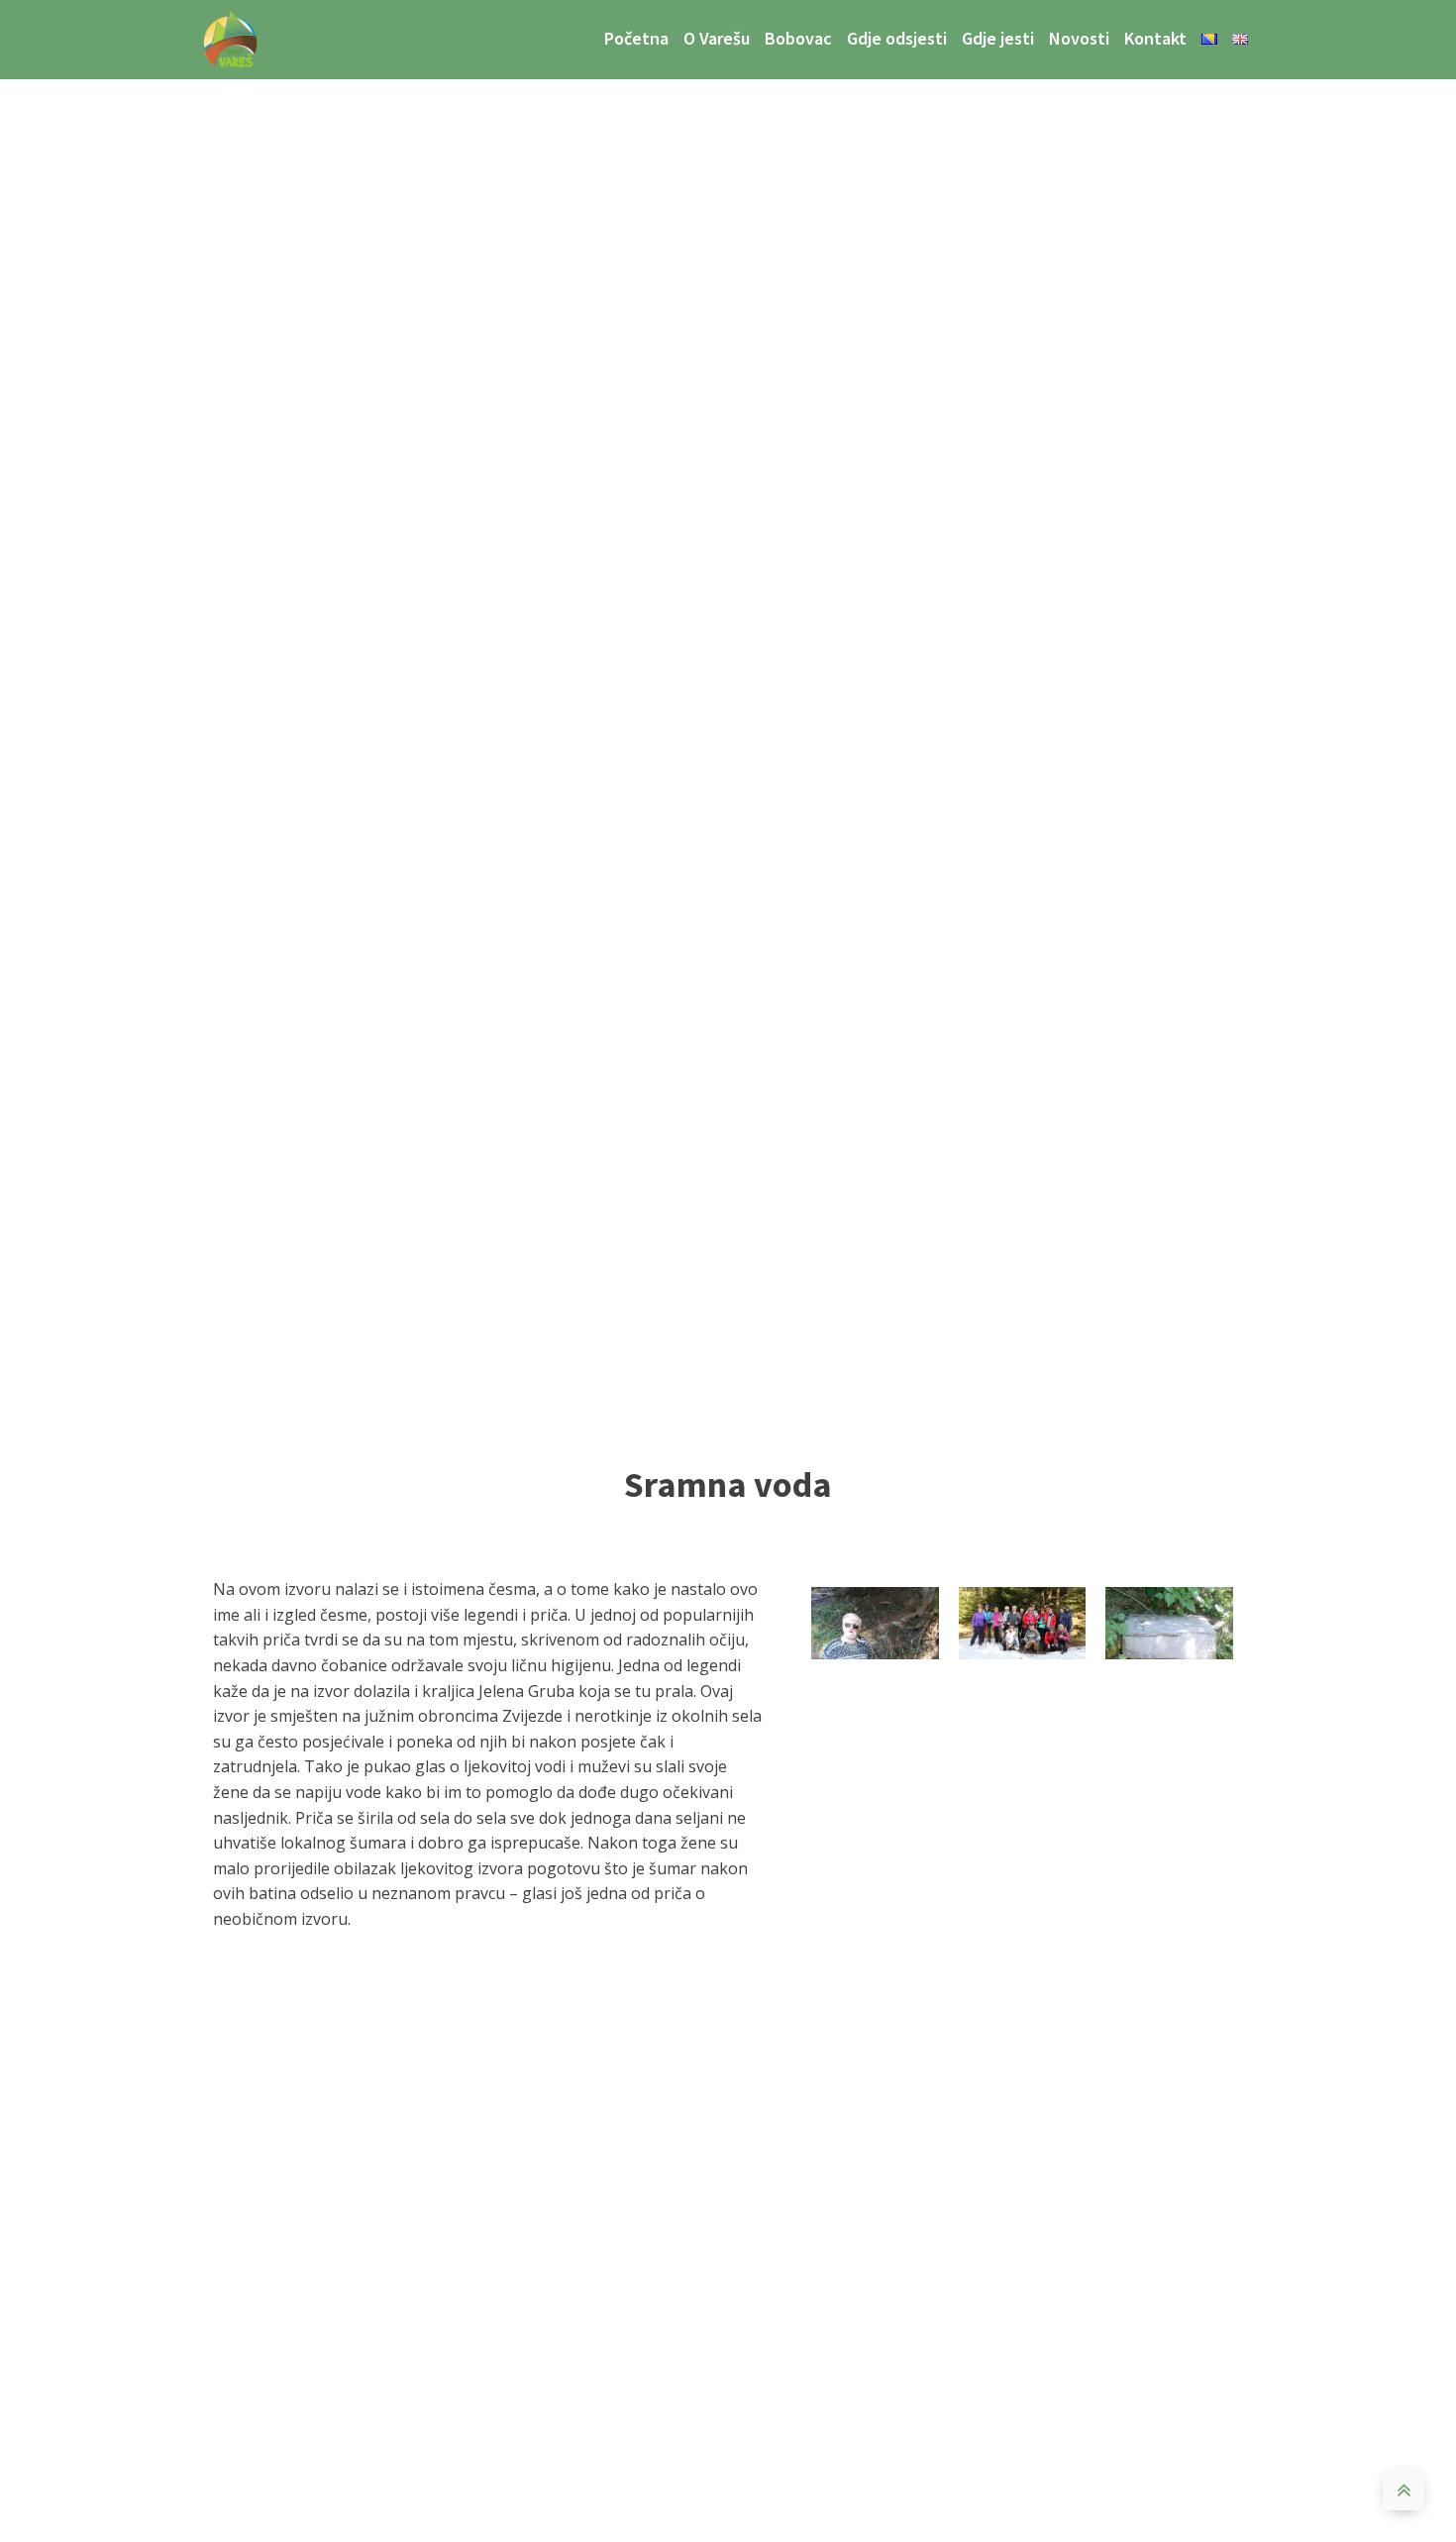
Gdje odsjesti (897, 38)
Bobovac (798, 38)
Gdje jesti (998, 38)
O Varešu (717, 38)
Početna (636, 38)
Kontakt (1155, 38)
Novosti (1079, 38)
